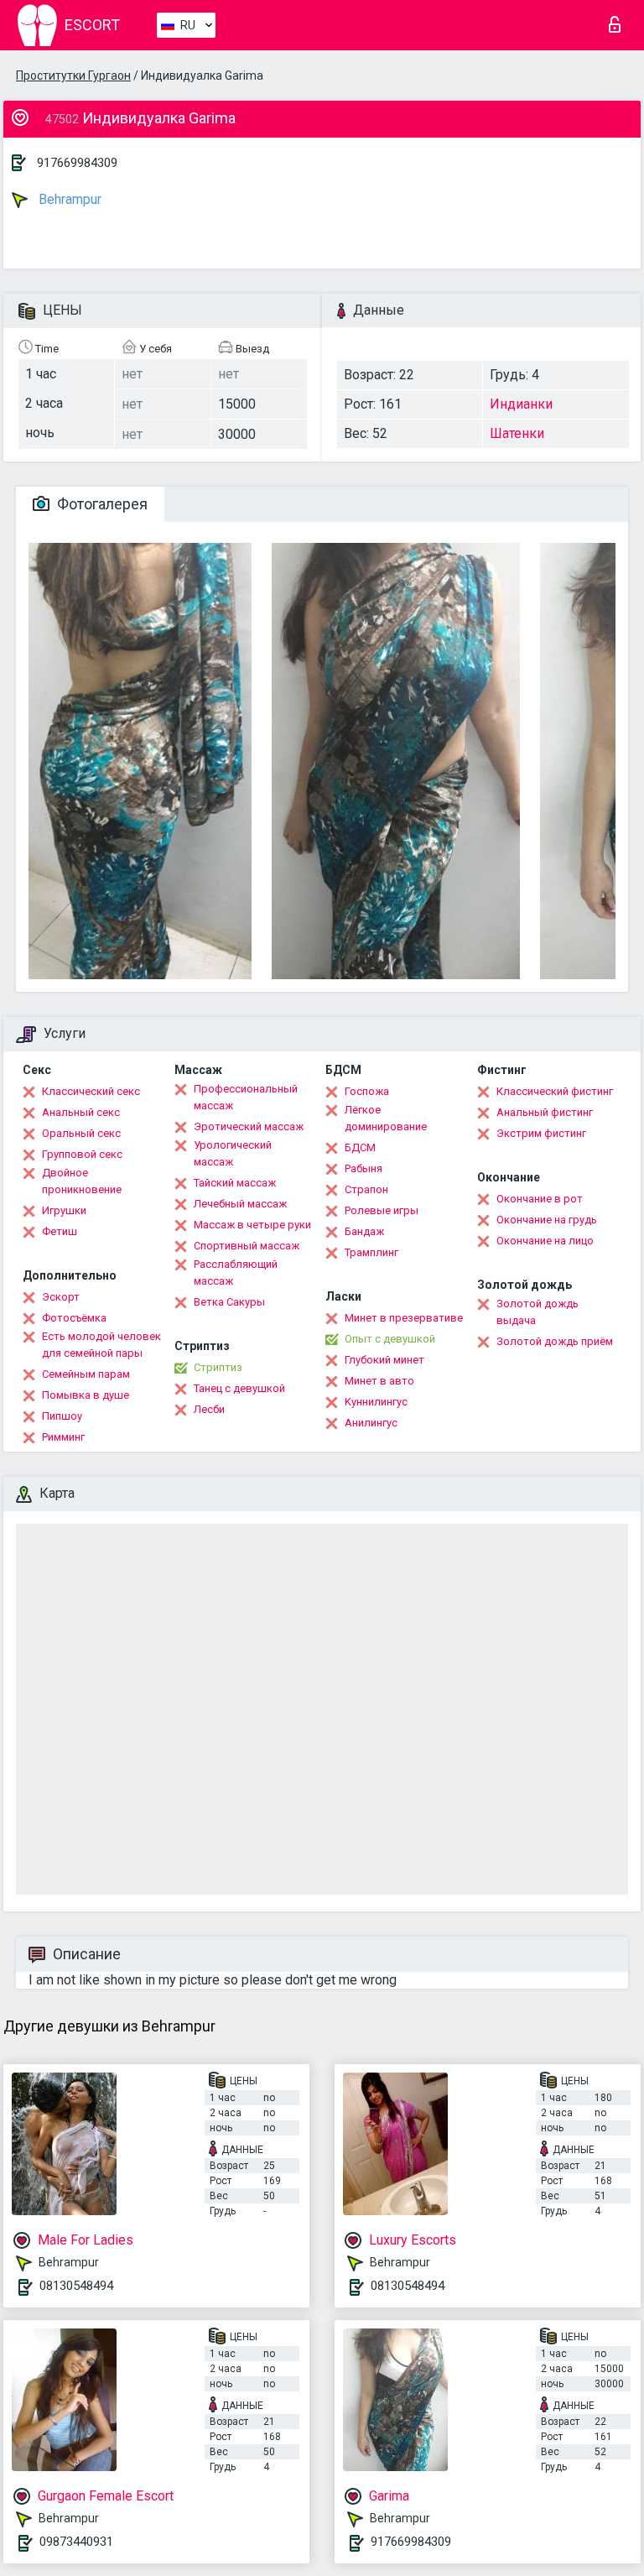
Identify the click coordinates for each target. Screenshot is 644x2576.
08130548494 (76, 2286)
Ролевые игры (382, 1210)
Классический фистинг (555, 1091)
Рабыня (364, 1168)
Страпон (366, 1189)
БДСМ (360, 1147)
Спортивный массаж (247, 1246)
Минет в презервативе (404, 1318)
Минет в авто (379, 1381)
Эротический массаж (249, 1126)
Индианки (521, 404)
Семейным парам (86, 1374)
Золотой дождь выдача (538, 1312)
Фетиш (60, 1231)
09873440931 (76, 2542)
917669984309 (77, 163)
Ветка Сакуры (229, 1302)
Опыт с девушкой (390, 1339)
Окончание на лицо (545, 1241)
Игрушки (64, 1210)
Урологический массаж (233, 1153)
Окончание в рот (540, 1199)
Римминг (63, 1437)
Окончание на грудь (547, 1220)
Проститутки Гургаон (73, 76)
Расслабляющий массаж (236, 1272)
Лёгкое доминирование (386, 1118)
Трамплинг (371, 1252)
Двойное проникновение (82, 1181)
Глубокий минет (384, 1360)
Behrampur (68, 199)
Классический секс (91, 1091)
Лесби (209, 1409)
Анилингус (371, 1423)
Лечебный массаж (240, 1204)
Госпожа (367, 1091)
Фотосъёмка (74, 1318)
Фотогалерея (101, 504)
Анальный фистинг (545, 1112)
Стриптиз (218, 1367)
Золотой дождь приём (555, 1341)
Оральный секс (81, 1133)
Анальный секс (81, 1112)
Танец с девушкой (239, 1388)
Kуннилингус (376, 1402)
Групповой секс (82, 1154)
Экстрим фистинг (541, 1133)
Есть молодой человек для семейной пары (101, 1345)
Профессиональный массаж (246, 1097)
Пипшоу (62, 1416)
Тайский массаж (235, 1183)
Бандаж (364, 1231)
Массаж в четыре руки (252, 1225)
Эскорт (61, 1297)
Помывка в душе (86, 1395)
